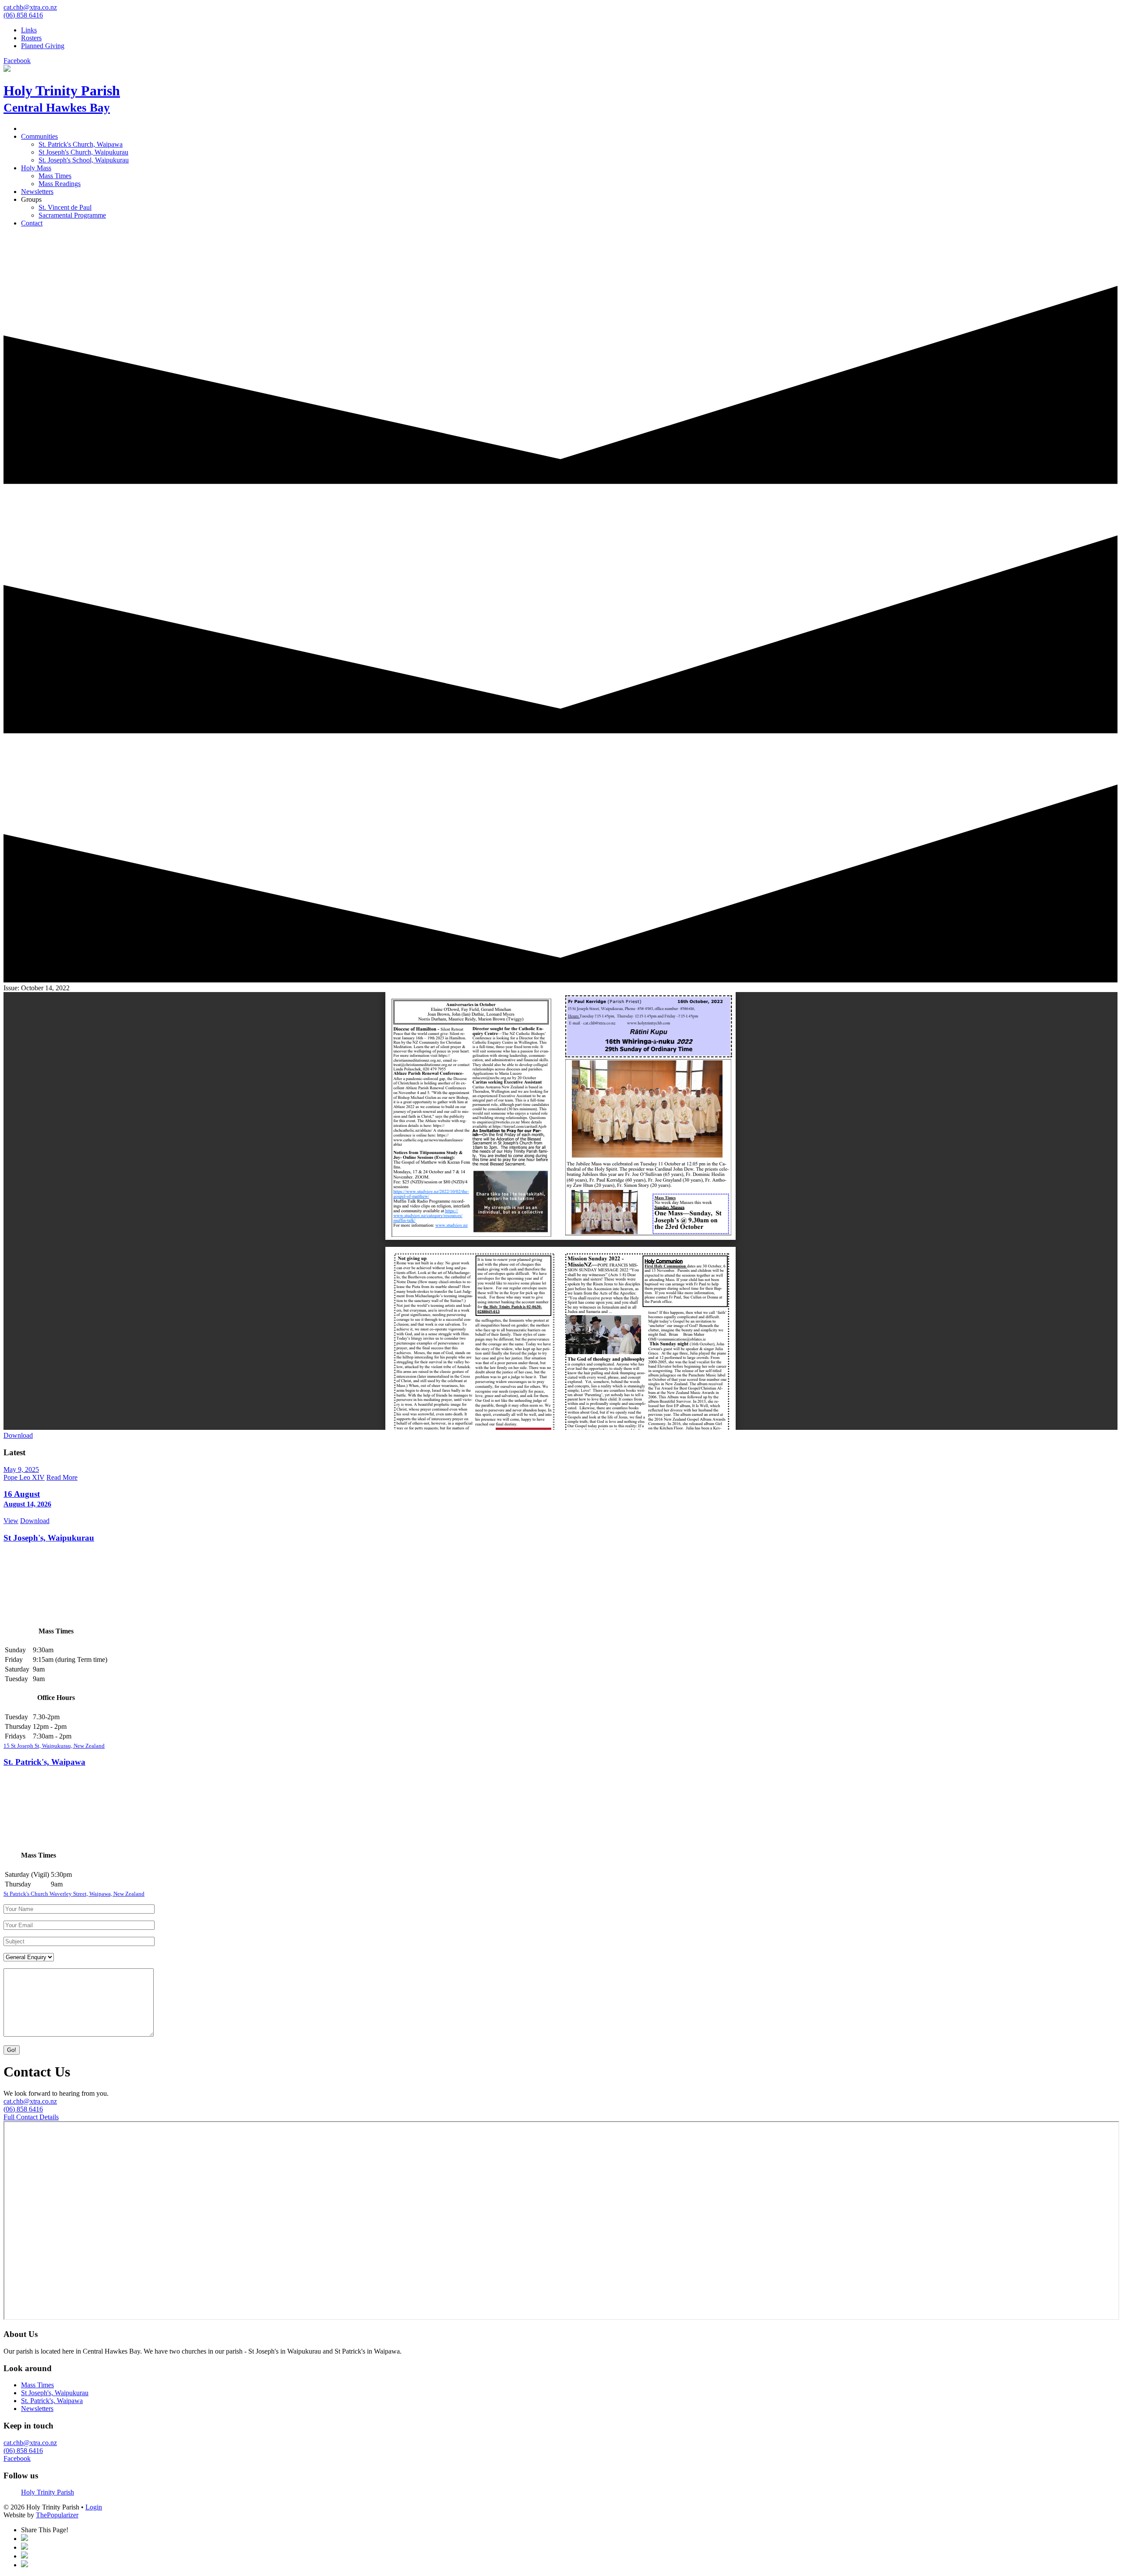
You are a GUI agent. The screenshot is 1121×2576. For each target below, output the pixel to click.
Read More (62, 1477)
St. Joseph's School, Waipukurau (84, 160)
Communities (39, 136)
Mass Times (55, 176)
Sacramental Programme (72, 215)
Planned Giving (43, 46)
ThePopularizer (57, 2515)
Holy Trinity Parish (48, 2492)
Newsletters (37, 192)
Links (29, 30)
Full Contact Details (31, 2117)
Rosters (31, 38)
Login (94, 2507)
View (11, 1521)
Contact (32, 223)
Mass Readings (60, 184)
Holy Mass (36, 168)
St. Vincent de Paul (65, 207)
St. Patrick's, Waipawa (44, 1762)
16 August (27, 1499)
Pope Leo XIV (24, 1477)
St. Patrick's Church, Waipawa (81, 144)
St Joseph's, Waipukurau (49, 1538)
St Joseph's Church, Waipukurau (83, 152)
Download (18, 1435)
